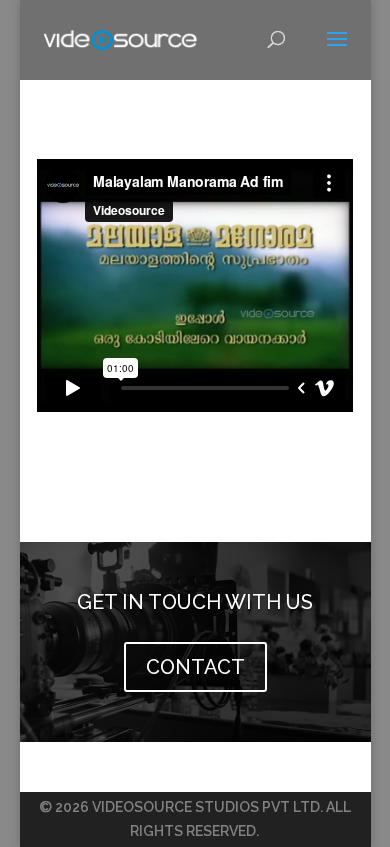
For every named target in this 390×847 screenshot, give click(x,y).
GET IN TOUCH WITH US (195, 602)
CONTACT (195, 667)
